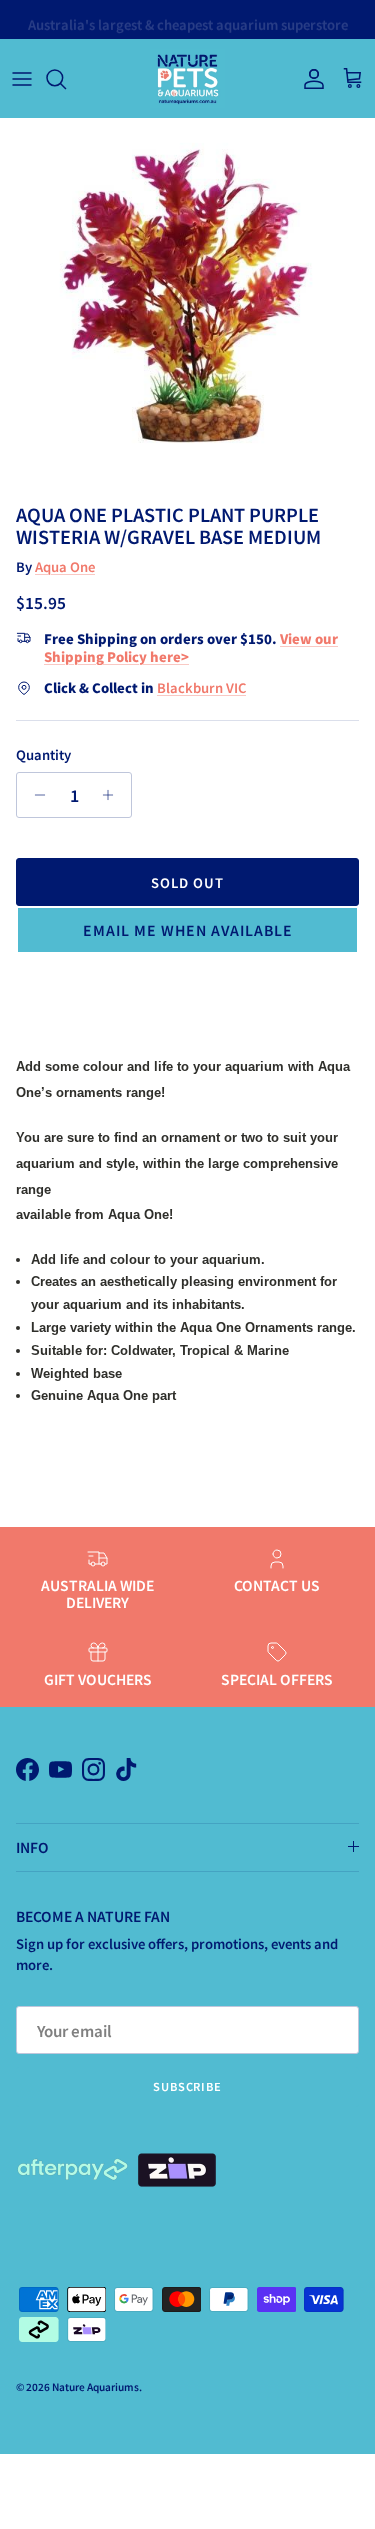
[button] (187, 930)
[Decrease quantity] (34, 795)
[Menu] (22, 79)
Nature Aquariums (95, 2386)
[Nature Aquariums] (187, 78)
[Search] (66, 79)
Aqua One (65, 566)
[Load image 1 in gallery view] (187, 306)
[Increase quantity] (113, 795)
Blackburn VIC (201, 687)
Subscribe (187, 2086)
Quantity (43, 755)
